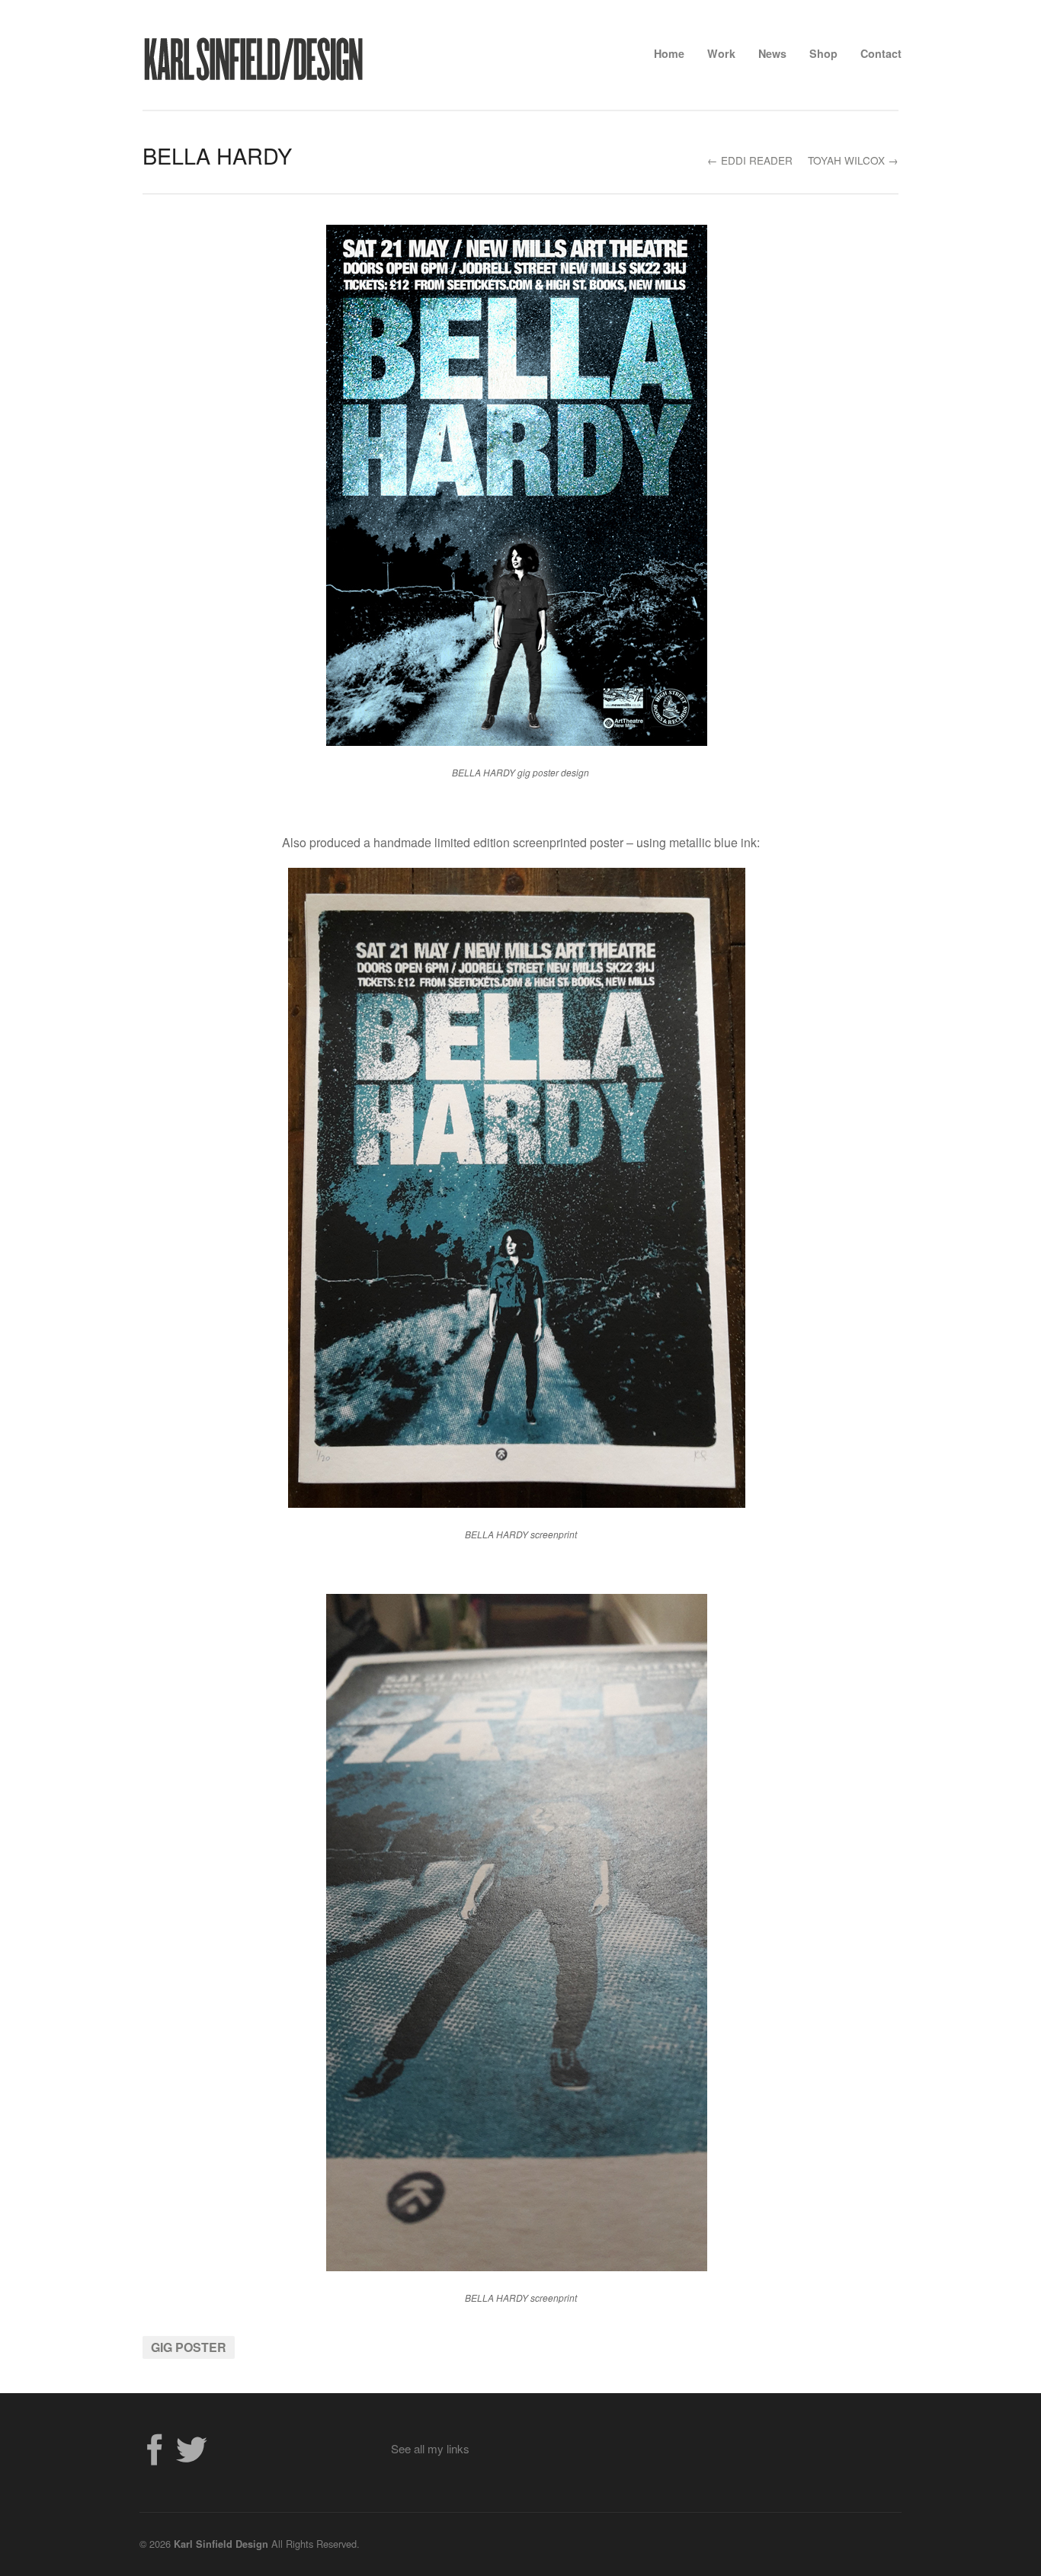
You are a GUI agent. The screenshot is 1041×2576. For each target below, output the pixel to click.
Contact (881, 53)
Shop (823, 53)
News (772, 53)
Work (721, 53)
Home (669, 53)
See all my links (430, 2448)
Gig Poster (189, 2347)
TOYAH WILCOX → (853, 160)
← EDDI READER (750, 160)
